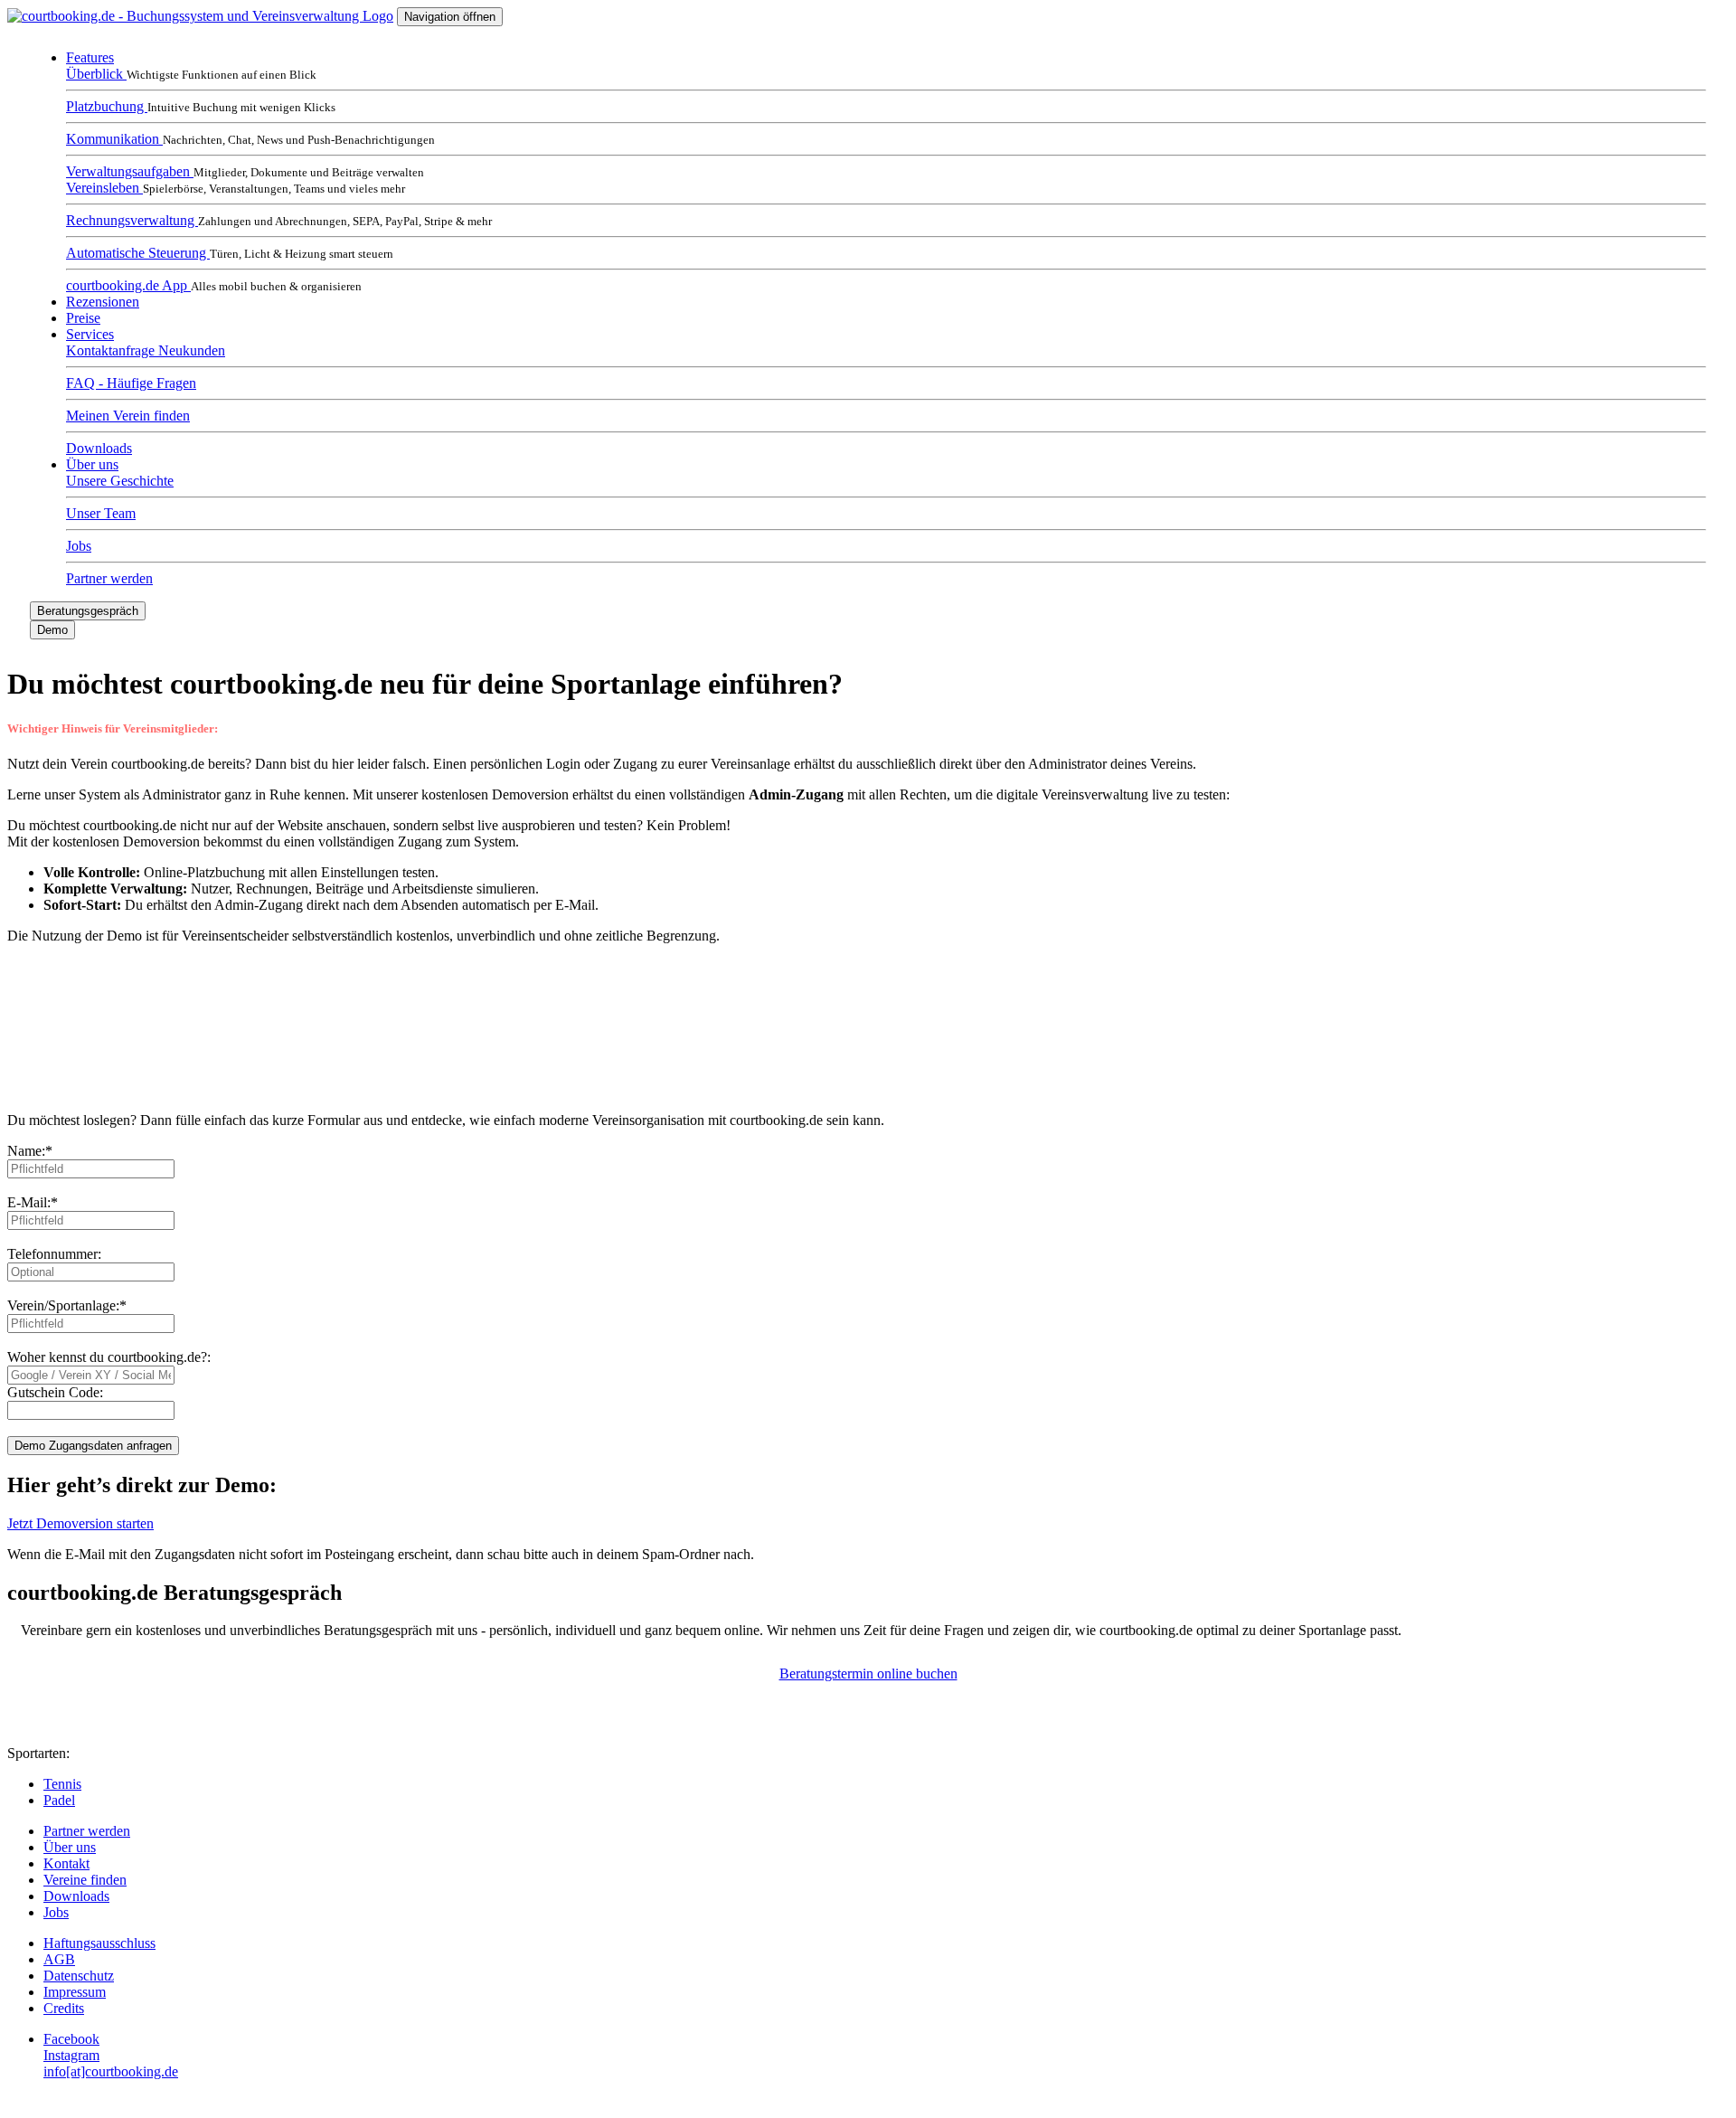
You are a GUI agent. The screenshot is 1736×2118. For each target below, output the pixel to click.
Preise (83, 318)
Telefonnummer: (54, 1254)
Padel (59, 1800)
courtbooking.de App (128, 285)
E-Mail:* (33, 1202)
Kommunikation (114, 139)
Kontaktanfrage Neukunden (146, 350)
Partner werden (109, 578)
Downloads (99, 448)
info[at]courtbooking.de (111, 2071)
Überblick (96, 74)
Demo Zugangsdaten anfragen (93, 1446)
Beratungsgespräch (88, 611)
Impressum (75, 1992)
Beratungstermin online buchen (868, 1674)
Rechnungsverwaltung (132, 220)
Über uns (70, 1847)
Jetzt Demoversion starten (80, 1523)
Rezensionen (103, 302)
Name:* (30, 1151)
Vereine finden (85, 1880)
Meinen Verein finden (128, 416)
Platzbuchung (107, 106)
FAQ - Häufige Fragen (131, 383)
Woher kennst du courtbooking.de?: (109, 1357)
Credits (64, 2008)
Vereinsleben (104, 188)
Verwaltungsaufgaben (130, 171)
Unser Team (101, 513)
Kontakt (66, 1863)
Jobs (79, 546)
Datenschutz (79, 1976)
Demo (52, 630)
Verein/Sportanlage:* (67, 1305)
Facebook (71, 2039)
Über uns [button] (92, 464)
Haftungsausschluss (99, 1943)
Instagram (71, 2055)
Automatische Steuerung (138, 253)
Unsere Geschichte (120, 481)
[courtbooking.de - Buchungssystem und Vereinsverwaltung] (200, 16)
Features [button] (90, 57)
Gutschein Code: (55, 1392)
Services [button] (90, 334)
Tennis (62, 1784)
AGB (59, 1959)
